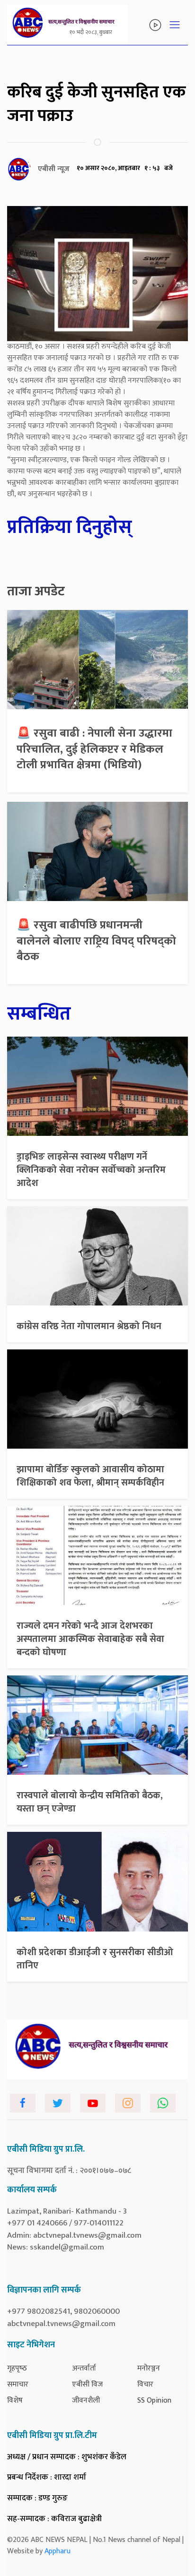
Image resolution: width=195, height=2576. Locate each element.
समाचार (18, 2384)
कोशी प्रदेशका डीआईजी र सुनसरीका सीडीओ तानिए (95, 1959)
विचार (145, 2384)
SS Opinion (154, 2400)
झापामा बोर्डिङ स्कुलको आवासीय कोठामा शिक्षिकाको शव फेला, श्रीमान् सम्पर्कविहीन (90, 1476)
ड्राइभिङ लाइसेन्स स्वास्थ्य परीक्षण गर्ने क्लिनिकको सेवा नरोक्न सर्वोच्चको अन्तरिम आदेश (91, 1170)
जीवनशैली (86, 2400)
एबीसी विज (87, 2384)
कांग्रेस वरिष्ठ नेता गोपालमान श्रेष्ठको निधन (89, 1326)
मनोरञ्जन (149, 2368)
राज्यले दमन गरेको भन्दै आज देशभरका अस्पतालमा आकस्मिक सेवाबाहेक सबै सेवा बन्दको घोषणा (90, 1639)
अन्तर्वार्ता (84, 2368)
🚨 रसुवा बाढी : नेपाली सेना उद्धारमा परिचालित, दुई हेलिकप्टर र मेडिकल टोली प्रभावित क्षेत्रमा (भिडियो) (94, 749)
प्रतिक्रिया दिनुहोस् (70, 527)
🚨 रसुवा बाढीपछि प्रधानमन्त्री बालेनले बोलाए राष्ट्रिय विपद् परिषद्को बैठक (96, 941)
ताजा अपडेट (36, 592)
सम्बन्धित (39, 1014)
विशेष (15, 2400)
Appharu (58, 2551)
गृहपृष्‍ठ (17, 2368)
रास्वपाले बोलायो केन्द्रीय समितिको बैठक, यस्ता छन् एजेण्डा (90, 1802)
